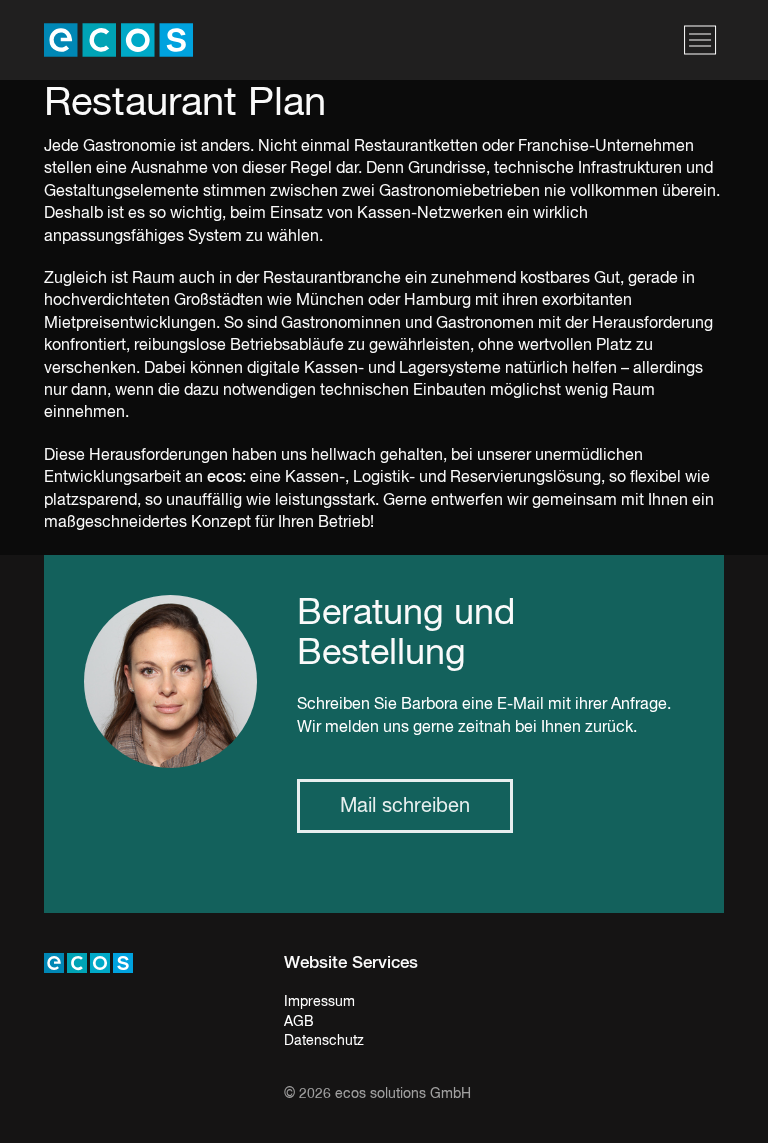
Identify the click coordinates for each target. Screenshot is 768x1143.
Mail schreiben (405, 806)
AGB (299, 1022)
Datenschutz (324, 1041)
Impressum (319, 1002)
